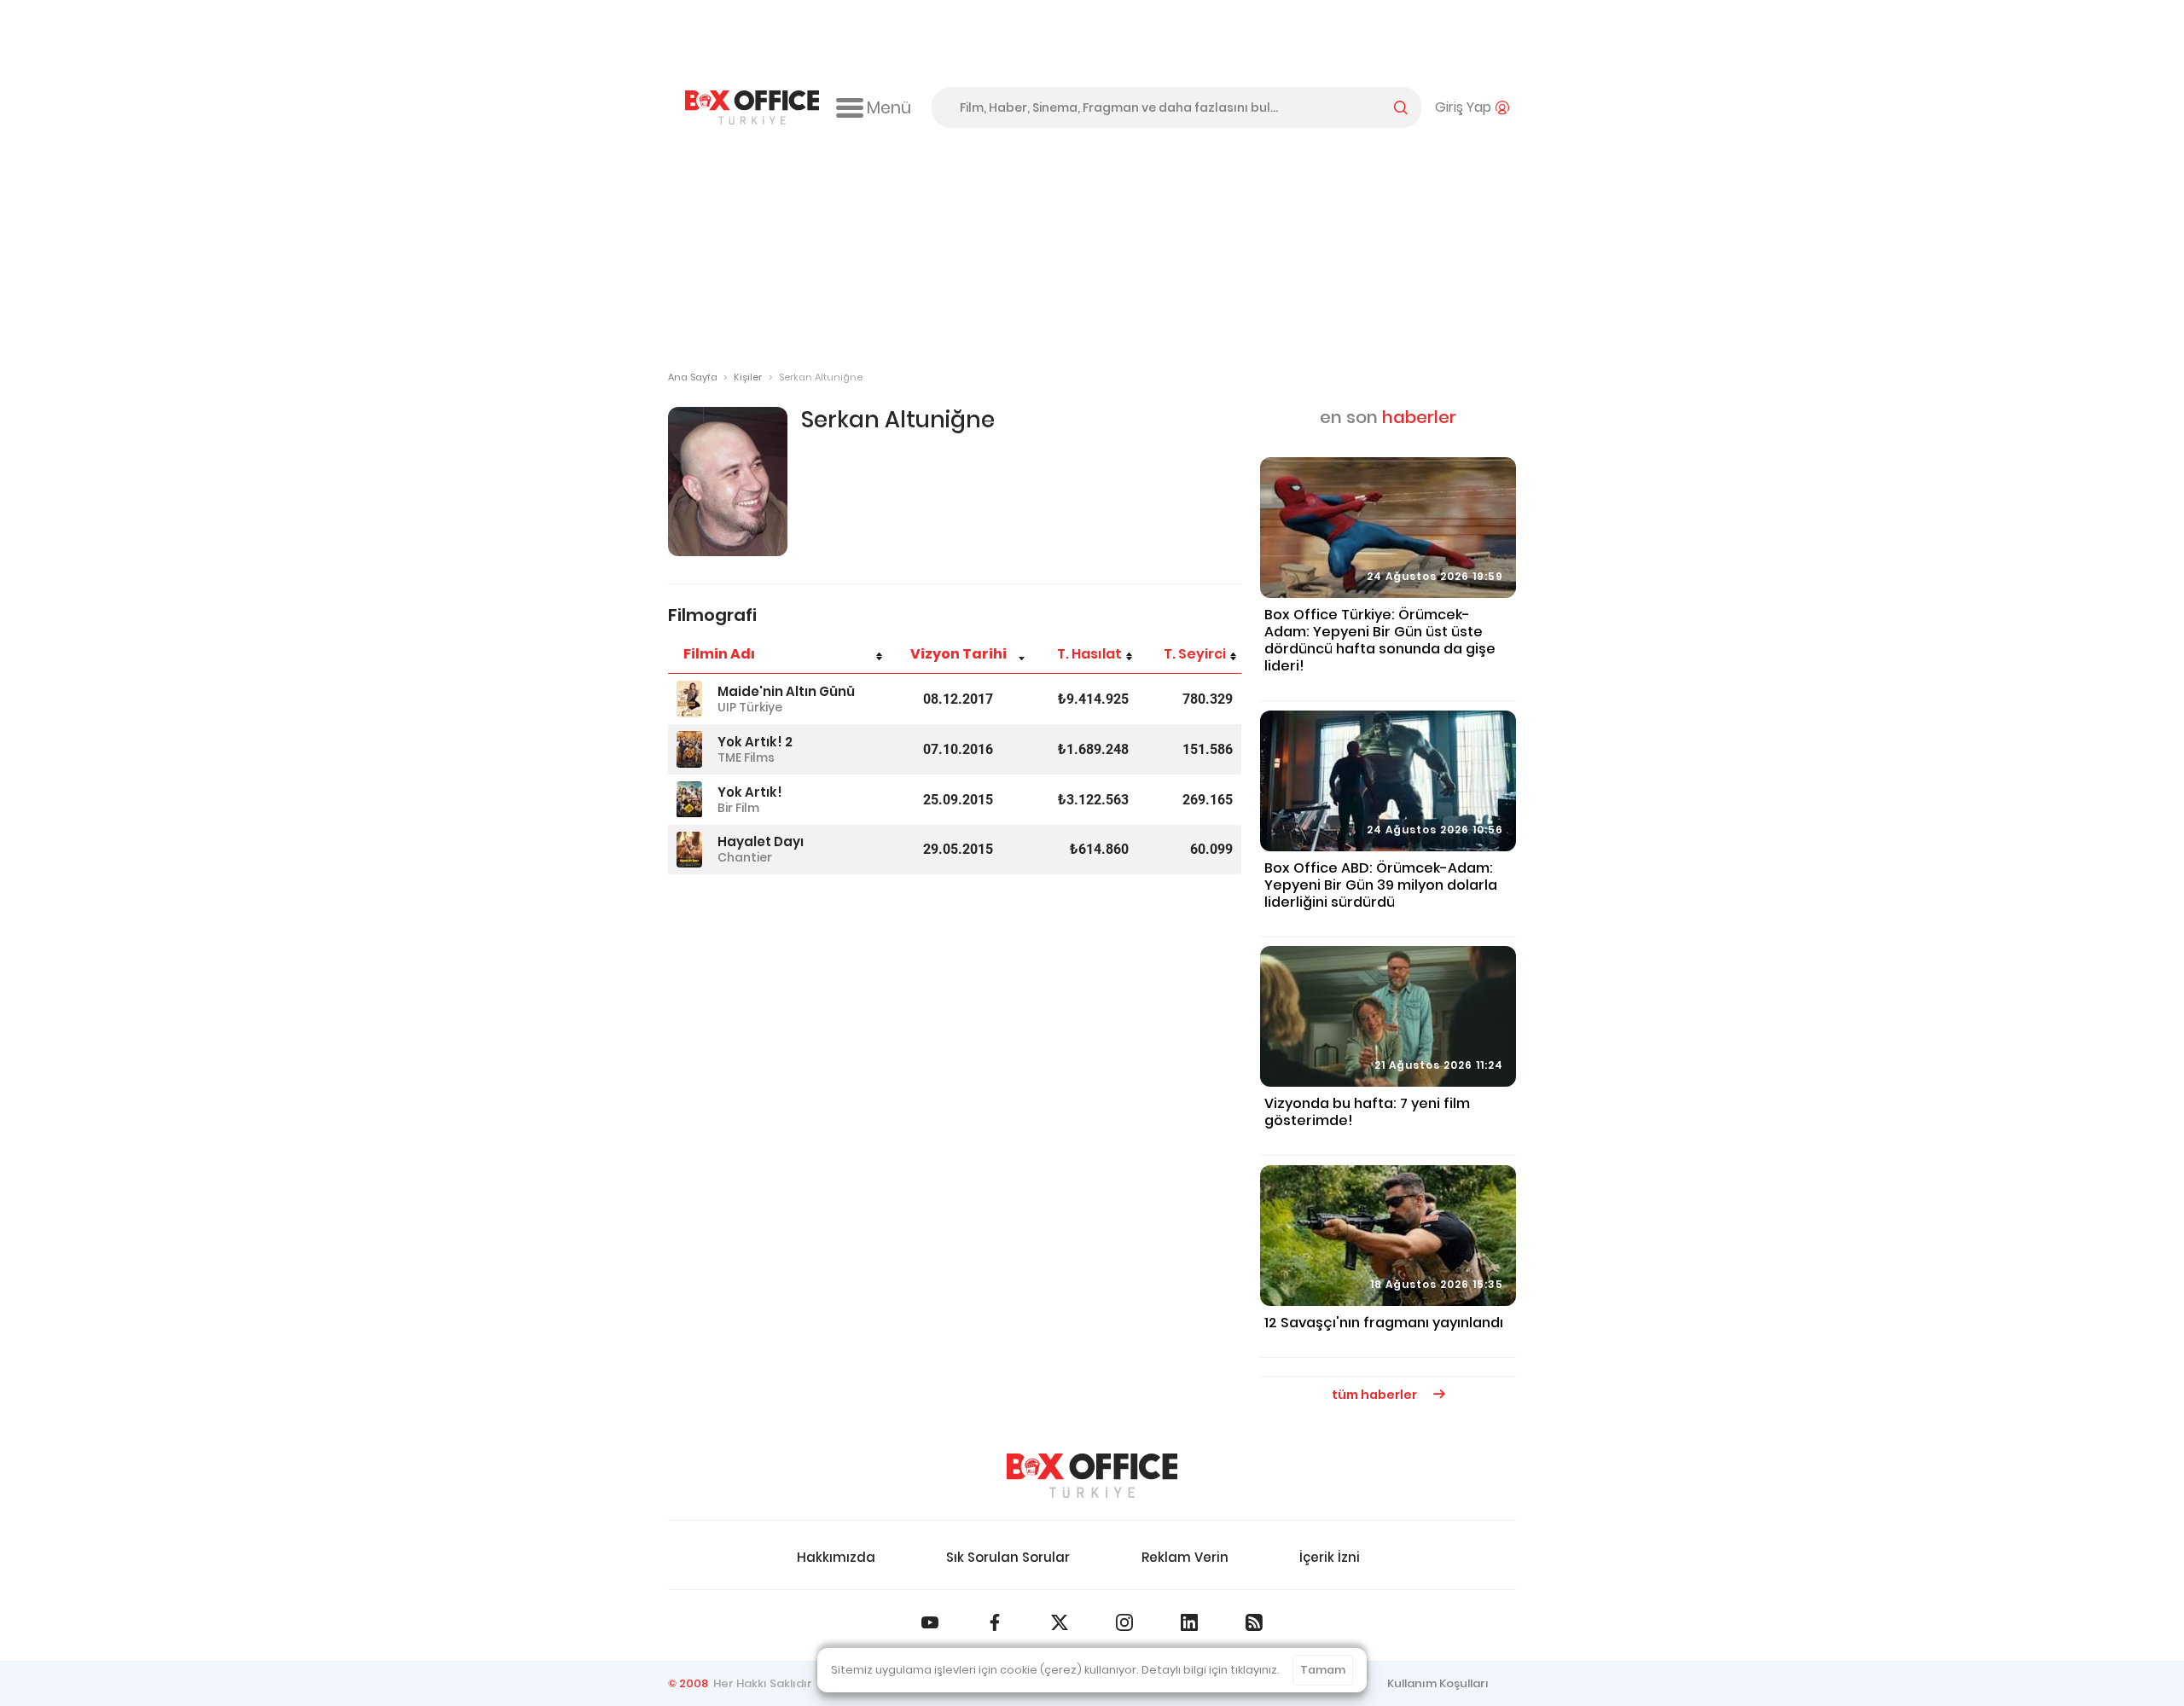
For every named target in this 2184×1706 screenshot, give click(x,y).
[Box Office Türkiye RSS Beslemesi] (1254, 1622)
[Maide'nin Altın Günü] (689, 699)
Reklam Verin (1185, 1557)
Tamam (1323, 1670)
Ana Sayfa (693, 377)
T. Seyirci (1195, 654)
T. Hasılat (1089, 654)
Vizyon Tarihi (958, 654)
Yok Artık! (750, 792)
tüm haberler (1376, 1395)
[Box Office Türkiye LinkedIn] (1189, 1622)
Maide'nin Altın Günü (786, 691)
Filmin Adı (719, 654)
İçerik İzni (1330, 1557)
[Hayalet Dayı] (689, 850)
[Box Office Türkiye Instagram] (1124, 1622)
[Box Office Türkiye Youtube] (930, 1622)
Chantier (745, 857)
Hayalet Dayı (761, 841)
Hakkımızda (836, 1557)
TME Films (746, 757)
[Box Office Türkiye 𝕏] (1060, 1622)
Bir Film (738, 808)
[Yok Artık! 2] (689, 749)
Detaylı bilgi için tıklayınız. (1211, 1670)
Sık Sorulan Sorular (1008, 1557)
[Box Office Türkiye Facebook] (995, 1622)
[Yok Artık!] (689, 800)
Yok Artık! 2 (755, 742)
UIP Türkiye (750, 707)
